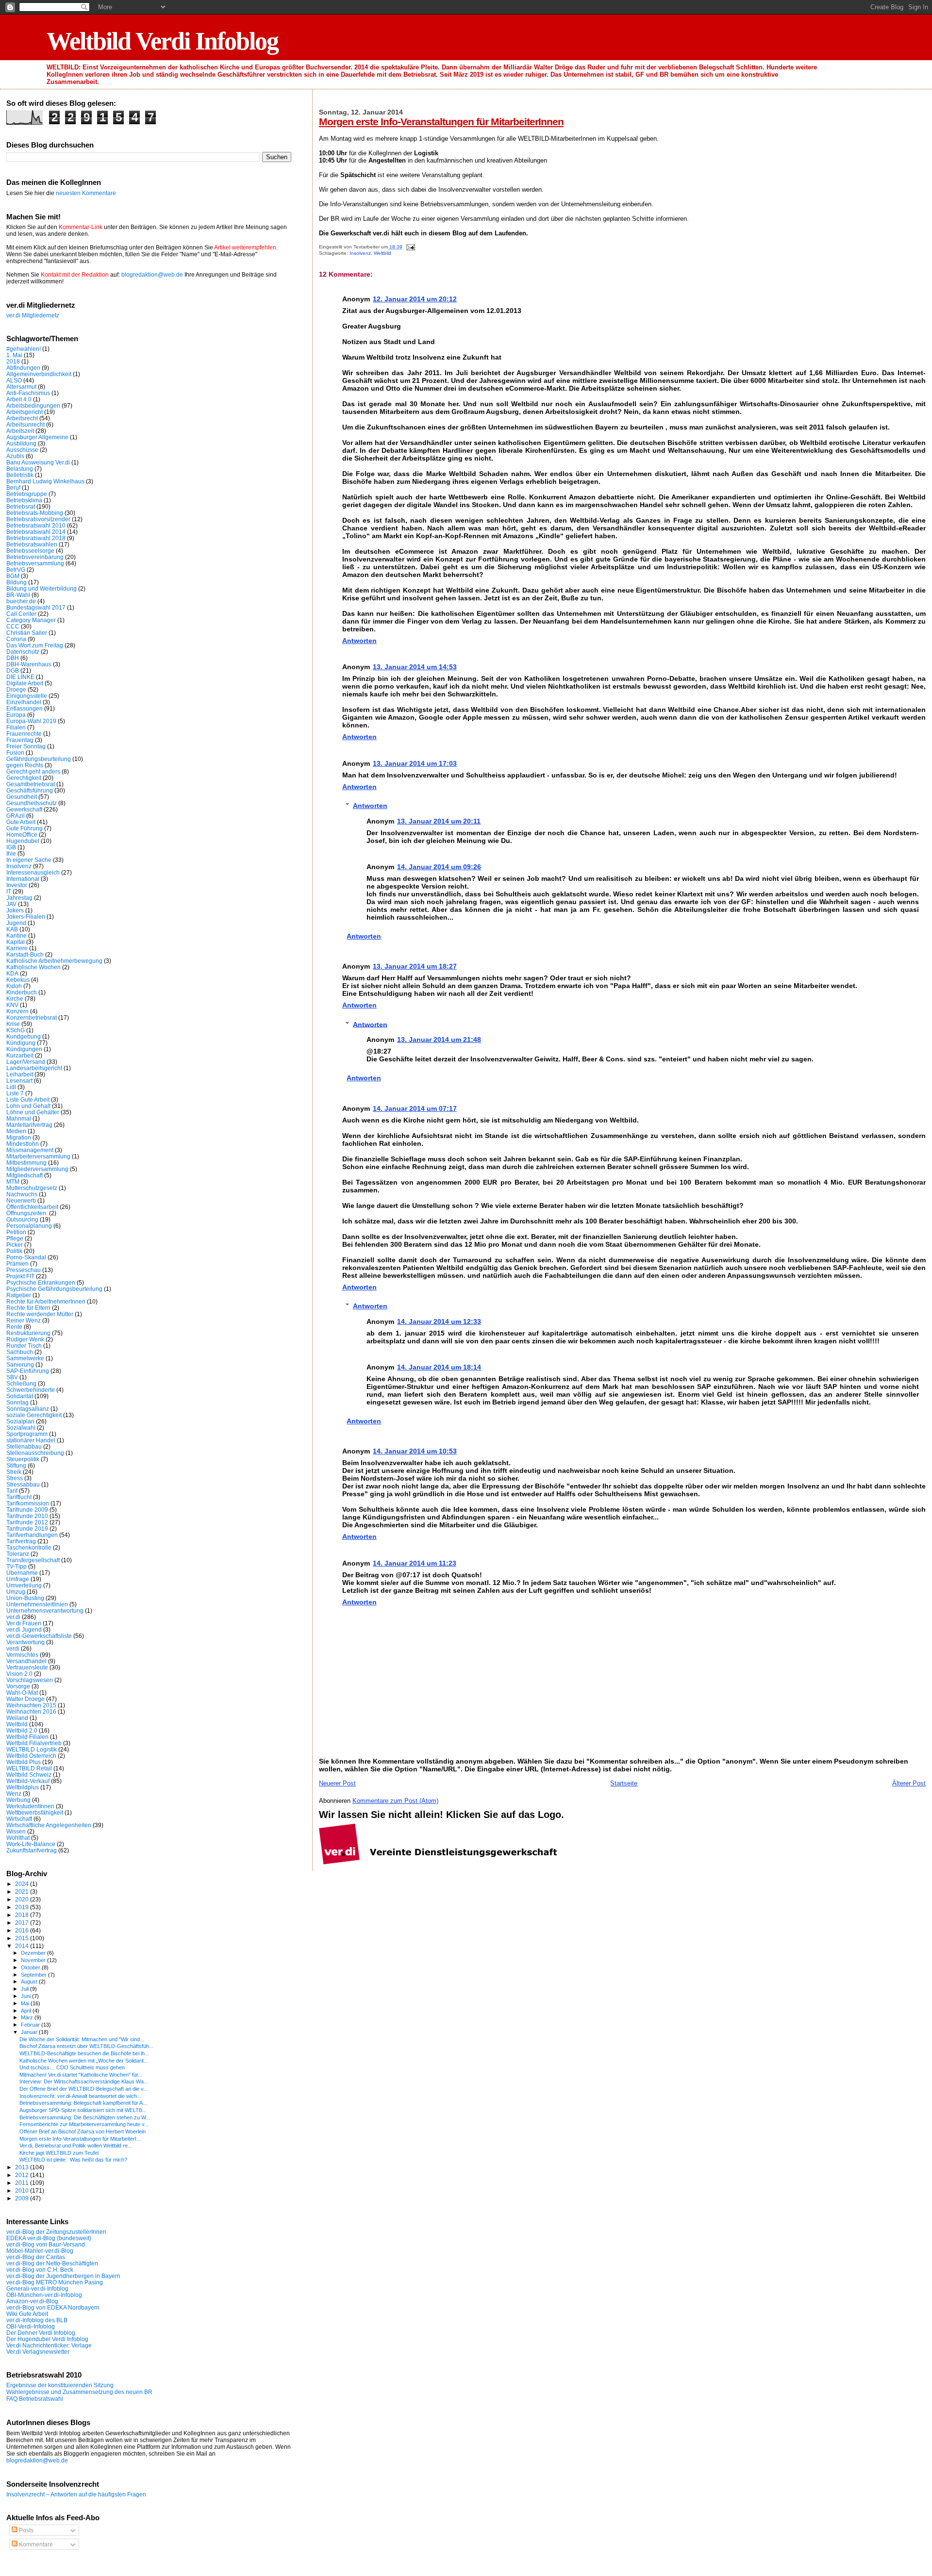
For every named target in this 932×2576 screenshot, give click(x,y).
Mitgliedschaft (25, 1175)
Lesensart (19, 1081)
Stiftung (16, 1465)
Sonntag (17, 1402)
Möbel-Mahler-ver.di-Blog (40, 2251)
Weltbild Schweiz (29, 1775)
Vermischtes (22, 1655)
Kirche (15, 999)
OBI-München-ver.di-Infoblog (44, 2295)
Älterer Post (909, 1783)
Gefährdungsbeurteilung (39, 759)
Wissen (16, 1831)
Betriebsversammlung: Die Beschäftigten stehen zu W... (85, 2117)
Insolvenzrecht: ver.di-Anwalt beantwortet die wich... (80, 2096)
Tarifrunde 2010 (27, 1516)
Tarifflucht (19, 1497)
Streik (14, 1472)
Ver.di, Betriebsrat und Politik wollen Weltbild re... (76, 2146)
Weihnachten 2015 (31, 1705)
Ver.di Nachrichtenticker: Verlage (49, 2345)
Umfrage (18, 1579)
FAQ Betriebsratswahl (35, 2399)
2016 (23, 1930)
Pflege (15, 1238)
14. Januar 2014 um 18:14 (439, 1367)
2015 (23, 1938)
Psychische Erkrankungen (41, 1282)
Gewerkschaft (24, 809)
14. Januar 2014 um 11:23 (415, 1563)
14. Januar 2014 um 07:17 (415, 1108)
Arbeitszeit (20, 431)
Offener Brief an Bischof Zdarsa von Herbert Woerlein (83, 2131)
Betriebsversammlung (35, 563)
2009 (23, 2198)
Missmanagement (30, 1150)
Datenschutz (23, 652)
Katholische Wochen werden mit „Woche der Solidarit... (84, 2061)
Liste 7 (15, 1093)
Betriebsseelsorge (30, 551)
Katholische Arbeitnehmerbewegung (54, 961)
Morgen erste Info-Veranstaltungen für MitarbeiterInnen (441, 122)
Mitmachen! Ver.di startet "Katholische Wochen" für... (81, 2075)
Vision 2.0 (19, 1674)
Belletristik (20, 475)
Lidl (11, 1087)
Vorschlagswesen (30, 1680)
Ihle (11, 853)
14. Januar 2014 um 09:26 (439, 867)
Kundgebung (24, 1036)
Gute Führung (25, 828)
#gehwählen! (24, 349)
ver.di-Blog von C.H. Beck (40, 2270)
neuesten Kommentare (86, 193)
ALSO (14, 380)
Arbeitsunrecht (25, 424)
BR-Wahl (18, 595)
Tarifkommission (28, 1503)
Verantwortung (25, 1642)
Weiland (17, 1718)
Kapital (16, 942)
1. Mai (14, 355)
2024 (23, 1884)
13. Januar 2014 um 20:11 (439, 821)
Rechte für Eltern (28, 1308)
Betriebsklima (24, 500)
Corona (16, 639)
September (34, 1975)
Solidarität (20, 1396)
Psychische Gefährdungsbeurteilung (54, 1289)
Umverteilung (24, 1585)
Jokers (15, 910)
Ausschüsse (22, 450)
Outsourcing (22, 1219)
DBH (13, 658)
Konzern (17, 1011)
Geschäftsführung (30, 790)
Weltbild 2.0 (22, 1730)
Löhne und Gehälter (33, 1112)
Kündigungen (24, 1049)
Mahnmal (19, 1118)
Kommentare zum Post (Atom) (395, 1801)
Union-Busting (25, 1598)
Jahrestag (19, 898)
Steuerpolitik (23, 1459)
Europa (16, 715)
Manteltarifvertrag (29, 1125)
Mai (26, 2003)
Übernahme (22, 1573)
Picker (15, 1245)
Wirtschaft (19, 1819)
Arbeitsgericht (25, 412)
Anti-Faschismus (28, 393)
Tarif (12, 1491)
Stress (15, 1478)
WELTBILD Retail (29, 1768)
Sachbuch (20, 1352)
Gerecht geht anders (33, 771)
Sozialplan (20, 1421)
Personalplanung (29, 1226)
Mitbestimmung (26, 1163)
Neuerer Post (337, 1783)
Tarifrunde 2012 (27, 1522)
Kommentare (35, 2544)
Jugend (16, 923)
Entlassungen (25, 708)
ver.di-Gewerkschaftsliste (39, 1636)
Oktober (31, 1967)
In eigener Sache (29, 860)
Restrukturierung (28, 1333)
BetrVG (16, 570)
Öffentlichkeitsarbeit (32, 1207)
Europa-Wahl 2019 (31, 721)
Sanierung (20, 1364)
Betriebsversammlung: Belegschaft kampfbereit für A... (83, 2103)
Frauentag (20, 740)
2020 (23, 1899)
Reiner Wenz (24, 1320)
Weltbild (383, 253)
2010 (23, 2190)
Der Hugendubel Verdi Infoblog (47, 2339)
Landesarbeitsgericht (34, 1068)
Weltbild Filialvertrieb (34, 1743)
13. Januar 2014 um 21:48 (439, 1040)
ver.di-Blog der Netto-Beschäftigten (52, 2263)
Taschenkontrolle (29, 1547)
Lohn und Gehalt (28, 1106)
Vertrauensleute (27, 1667)
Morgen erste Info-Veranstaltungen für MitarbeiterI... (80, 2139)
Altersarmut (21, 387)
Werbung (18, 1800)
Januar (30, 2032)
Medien (16, 1131)
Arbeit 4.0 (19, 399)
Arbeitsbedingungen (33, 405)
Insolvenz (360, 253)
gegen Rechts (25, 765)
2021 (23, 1891)
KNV (12, 1005)
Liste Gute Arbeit (28, 1099)
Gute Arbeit (21, 822)
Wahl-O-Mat (22, 1693)
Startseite (624, 1783)
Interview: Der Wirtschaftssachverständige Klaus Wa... (84, 2081)
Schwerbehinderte (31, 1390)
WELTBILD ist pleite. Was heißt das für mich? (73, 2160)
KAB (12, 929)
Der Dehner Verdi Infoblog (41, 2333)
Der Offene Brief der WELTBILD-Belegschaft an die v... (83, 2089)
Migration (19, 1137)
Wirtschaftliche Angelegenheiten (49, 1825)
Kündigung (21, 1043)
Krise (13, 1024)
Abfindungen (23, 368)
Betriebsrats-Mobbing (35, 513)
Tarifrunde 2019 (27, 1528)
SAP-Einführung (28, 1371)
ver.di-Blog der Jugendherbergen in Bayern (63, 2276)
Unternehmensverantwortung (45, 1610)
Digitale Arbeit (25, 683)
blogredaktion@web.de (152, 275)
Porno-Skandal (26, 1257)
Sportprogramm (27, 1434)
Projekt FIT (20, 1276)
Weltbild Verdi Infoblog (162, 41)
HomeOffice (22, 834)
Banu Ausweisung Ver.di (38, 462)
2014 (23, 1946)
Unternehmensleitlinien (37, 1604)
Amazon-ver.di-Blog (32, 2301)
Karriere (17, 948)
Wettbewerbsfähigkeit (35, 1812)
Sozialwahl (21, 1428)
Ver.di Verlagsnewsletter (38, 2352)
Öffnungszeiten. (27, 1213)
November (34, 1960)
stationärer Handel (31, 1440)
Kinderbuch (22, 992)
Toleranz (18, 1554)
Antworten (359, 641)
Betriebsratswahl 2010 (36, 525)
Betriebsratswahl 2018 (36, 538)
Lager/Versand (26, 1062)
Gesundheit (22, 797)
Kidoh (14, 986)
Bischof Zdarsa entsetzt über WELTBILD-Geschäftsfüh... (86, 2046)
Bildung (17, 582)
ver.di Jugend (24, 1629)
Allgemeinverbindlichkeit (39, 374)
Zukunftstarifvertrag (32, 1850)
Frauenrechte (24, 734)
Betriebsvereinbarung (35, 557)
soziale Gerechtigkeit (34, 1415)
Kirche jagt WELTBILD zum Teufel (59, 2153)
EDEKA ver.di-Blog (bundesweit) (49, 2238)
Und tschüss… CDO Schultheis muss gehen (72, 2067)
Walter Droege (25, 1699)
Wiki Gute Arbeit (27, 2314)
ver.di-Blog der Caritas (36, 2257)
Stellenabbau (24, 1446)
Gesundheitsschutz (32, 803)
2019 (23, 1907)
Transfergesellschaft (33, 1560)
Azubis (15, 456)
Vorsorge (18, 1686)
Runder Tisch (24, 1346)
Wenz (14, 1793)
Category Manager (31, 620)
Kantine (17, 935)
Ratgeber (19, 1295)
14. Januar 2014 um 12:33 (439, 1321)
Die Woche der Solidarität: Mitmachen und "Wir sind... (82, 2039)
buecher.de (21, 601)
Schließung (21, 1383)
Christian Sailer (27, 633)
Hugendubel (23, 841)
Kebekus (18, 980)
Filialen (16, 727)
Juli (25, 1989)
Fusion (15, 752)
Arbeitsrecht (22, 418)
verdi (13, 1648)
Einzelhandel (24, 702)
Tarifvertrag (21, 1541)
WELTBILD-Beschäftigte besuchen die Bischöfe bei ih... (84, 2053)
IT (9, 891)
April (27, 2011)
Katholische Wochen (33, 967)
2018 (13, 361)
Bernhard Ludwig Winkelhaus (45, 481)
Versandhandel (26, 1661)
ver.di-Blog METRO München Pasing (55, 2282)
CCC (13, 626)
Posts (25, 2530)
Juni (26, 1996)
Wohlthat (18, 1838)
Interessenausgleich (33, 872)
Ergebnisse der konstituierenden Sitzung (60, 2385)
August (30, 1982)
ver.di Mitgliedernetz (33, 315)
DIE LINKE (20, 677)
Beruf (13, 487)
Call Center (21, 614)
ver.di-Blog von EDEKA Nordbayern (53, 2307)
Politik (14, 1251)
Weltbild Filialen (27, 1737)
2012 (23, 2175)
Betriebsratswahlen (32, 544)
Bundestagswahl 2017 (36, 607)
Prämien (17, 1263)
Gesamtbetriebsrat (31, 784)
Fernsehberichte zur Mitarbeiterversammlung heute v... (84, 2124)
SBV (12, 1377)
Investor (17, 885)
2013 (23, 2167)
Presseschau (24, 1270)
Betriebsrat (21, 506)
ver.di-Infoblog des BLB (37, 2320)
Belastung (20, 469)
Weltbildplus (23, 1787)
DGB (13, 670)
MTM (13, 1181)
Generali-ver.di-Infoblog (37, 2288)
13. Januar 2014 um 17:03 (415, 763)
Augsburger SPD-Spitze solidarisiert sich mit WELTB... (83, 2110)
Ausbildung (21, 443)
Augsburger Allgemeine (37, 437)
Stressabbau (23, 1484)
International (23, 879)
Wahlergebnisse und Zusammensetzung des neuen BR (79, 2392)
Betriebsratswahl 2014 (36, 532)
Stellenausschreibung (35, 1453)
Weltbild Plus (24, 1762)
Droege (16, 689)
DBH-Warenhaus (29, 664)
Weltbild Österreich (31, 1756)
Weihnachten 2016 (31, 1711)
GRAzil (16, 816)
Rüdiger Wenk (25, 1339)
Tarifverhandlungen (32, 1535)
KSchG (16, 1030)
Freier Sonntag (26, 746)
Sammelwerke (25, 1358)
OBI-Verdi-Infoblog (31, 2326)
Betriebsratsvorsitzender (38, 519)
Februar (31, 2025)
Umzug (16, 1592)
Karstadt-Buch (25, 954)
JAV (11, 904)
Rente (14, 1327)
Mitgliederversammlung (37, 1169)
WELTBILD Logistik (32, 1749)
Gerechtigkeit (24, 778)
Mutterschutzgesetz (32, 1188)
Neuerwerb (21, 1200)
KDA (12, 973)
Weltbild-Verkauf (28, 1781)
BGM (13, 576)
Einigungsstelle (27, 696)
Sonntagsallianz (28, 1409)
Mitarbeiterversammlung (38, 1156)
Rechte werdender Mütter (40, 1314)
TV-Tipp (17, 1566)
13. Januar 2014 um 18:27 (415, 966)
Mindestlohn (23, 1144)
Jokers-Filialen (26, 916)
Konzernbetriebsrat (32, 1017)
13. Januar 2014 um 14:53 (415, 667)
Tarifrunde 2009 (27, 1510)
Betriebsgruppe (27, 494)
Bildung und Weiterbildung (42, 588)
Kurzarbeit (20, 1055)
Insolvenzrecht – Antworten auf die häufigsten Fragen (76, 2494)
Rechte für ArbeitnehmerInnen (46, 1301)
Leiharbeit (20, 1074)
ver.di (13, 1617)
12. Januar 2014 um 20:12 (415, 299)
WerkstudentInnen (30, 1806)
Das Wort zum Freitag (35, 645)
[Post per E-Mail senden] (409, 247)
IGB (11, 847)
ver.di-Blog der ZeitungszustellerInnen (56, 2232)
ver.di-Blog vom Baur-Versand (46, 2244)
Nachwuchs (22, 1194)
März (28, 2017)
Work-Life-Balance (31, 1844)
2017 (23, 1923)
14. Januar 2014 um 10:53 (415, 1451)
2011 (23, 2183)
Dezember (34, 1953)
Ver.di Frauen (24, 1623)
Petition (16, 1232)
